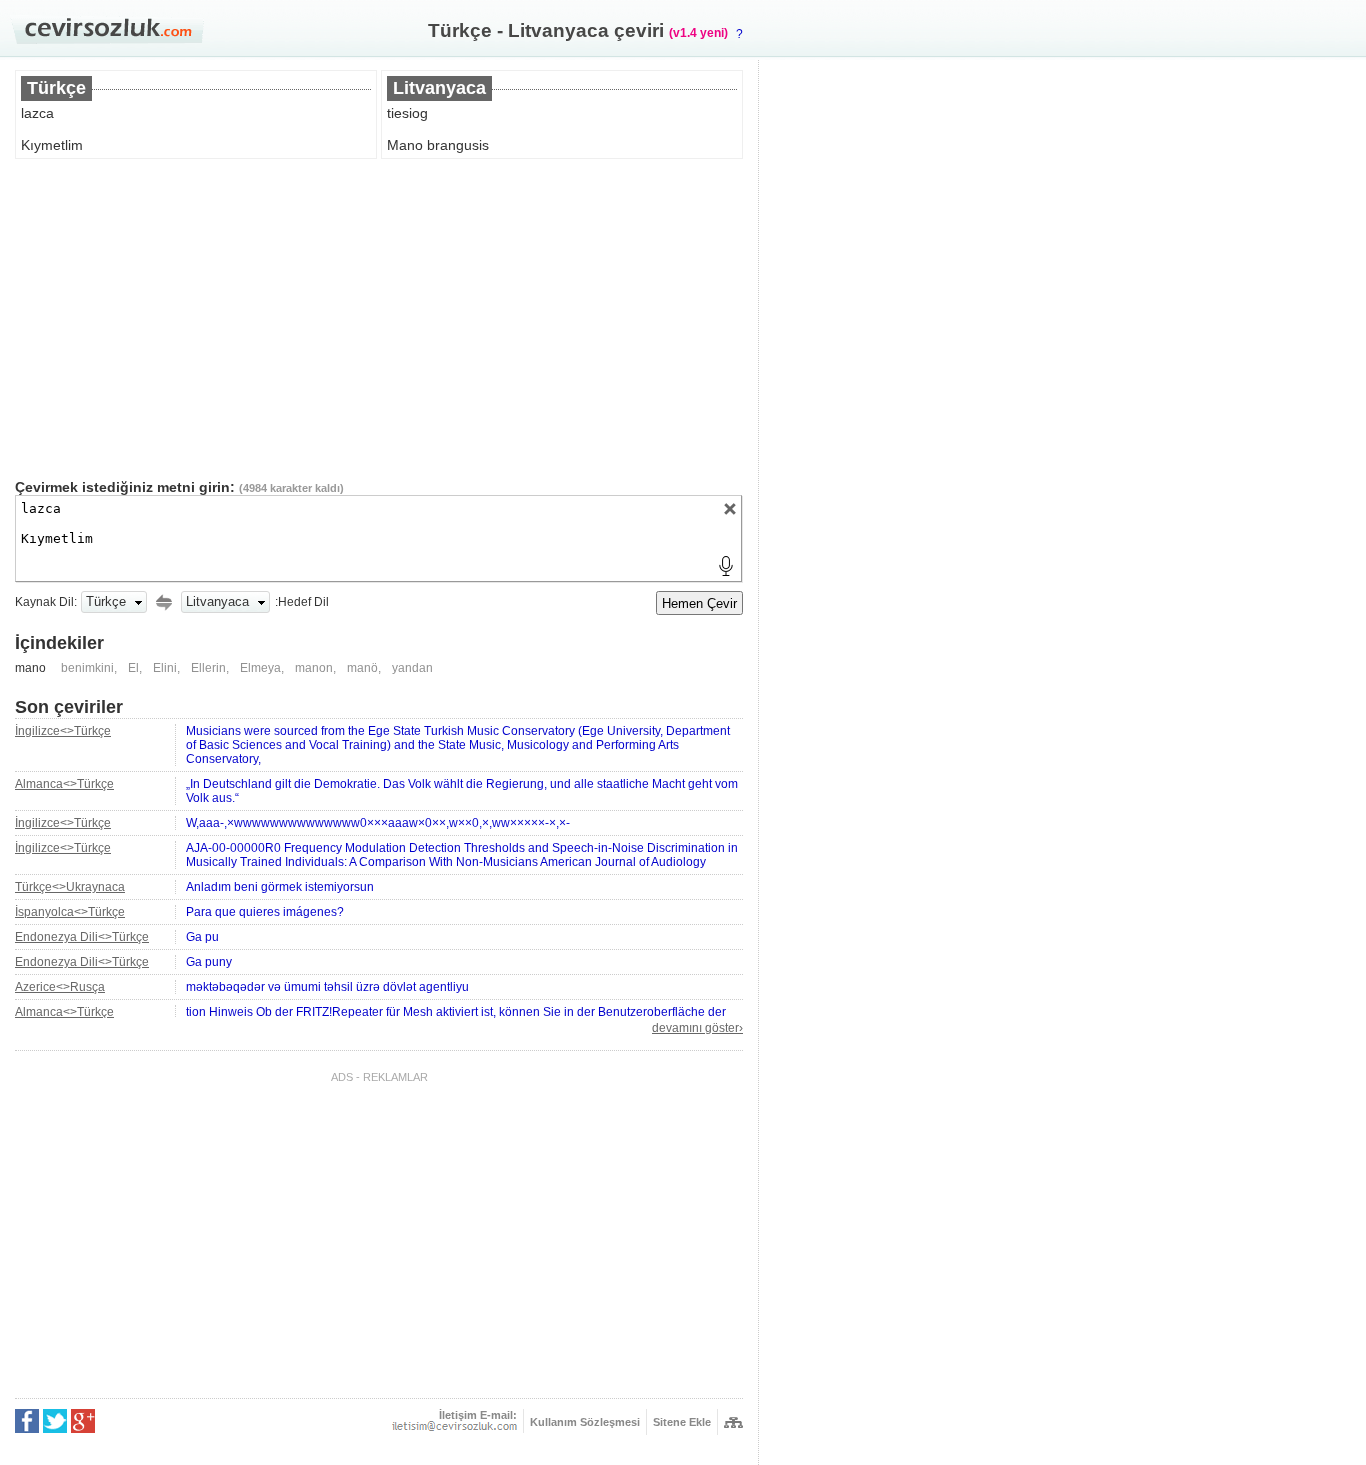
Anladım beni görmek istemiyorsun (280, 887)
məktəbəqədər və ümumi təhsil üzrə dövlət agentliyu (327, 987)
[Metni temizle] (730, 509)
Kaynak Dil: (46, 602)
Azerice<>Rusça (60, 987)
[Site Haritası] (733, 1422)
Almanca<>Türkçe (64, 784)
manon (314, 668)
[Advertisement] (379, 319)
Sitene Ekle (682, 1422)
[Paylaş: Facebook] (27, 1421)
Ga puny (209, 962)
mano (30, 668)
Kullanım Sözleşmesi (585, 1422)
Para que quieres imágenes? (265, 912)
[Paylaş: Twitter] (55, 1421)
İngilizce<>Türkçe (63, 731)
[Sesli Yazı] (726, 566)
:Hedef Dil (302, 602)
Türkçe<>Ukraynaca (70, 887)
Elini (165, 668)
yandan (412, 668)
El (133, 668)
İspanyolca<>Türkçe (70, 912)
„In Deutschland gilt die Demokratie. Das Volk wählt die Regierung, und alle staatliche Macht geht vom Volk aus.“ (462, 791)
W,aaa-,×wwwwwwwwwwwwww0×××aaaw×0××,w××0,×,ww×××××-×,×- (378, 823)
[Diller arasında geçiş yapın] (164, 602)
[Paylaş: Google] (83, 1421)
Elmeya (260, 668)
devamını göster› (697, 1028)
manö (362, 668)
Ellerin (208, 668)
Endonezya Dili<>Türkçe (82, 937)
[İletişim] (454, 1426)
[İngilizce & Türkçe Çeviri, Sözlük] (107, 31)
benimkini (87, 668)
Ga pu (202, 937)
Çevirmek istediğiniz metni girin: (125, 487)
